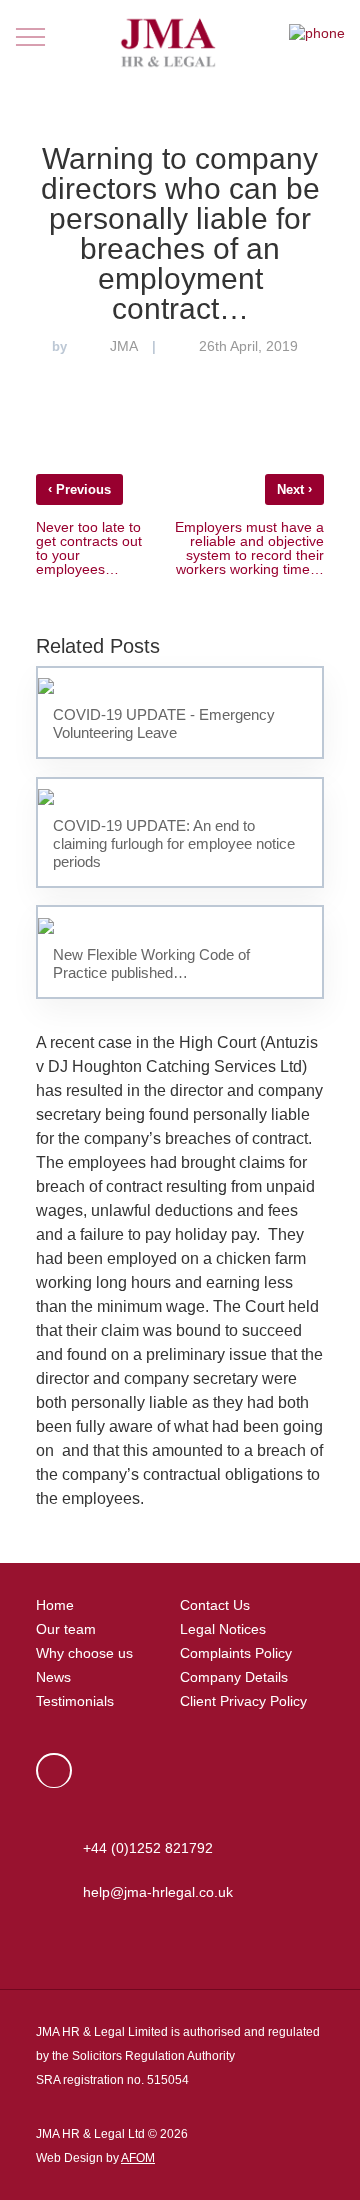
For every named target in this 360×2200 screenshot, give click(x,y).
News (53, 1677)
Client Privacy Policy (243, 1701)
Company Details (234, 1677)
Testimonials (75, 1701)
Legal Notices (223, 1629)
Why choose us (84, 1653)
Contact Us (215, 1605)
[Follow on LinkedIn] (54, 1770)
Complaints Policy (236, 1653)
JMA (124, 346)
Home (55, 1605)
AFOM (138, 2158)
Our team (66, 1629)
